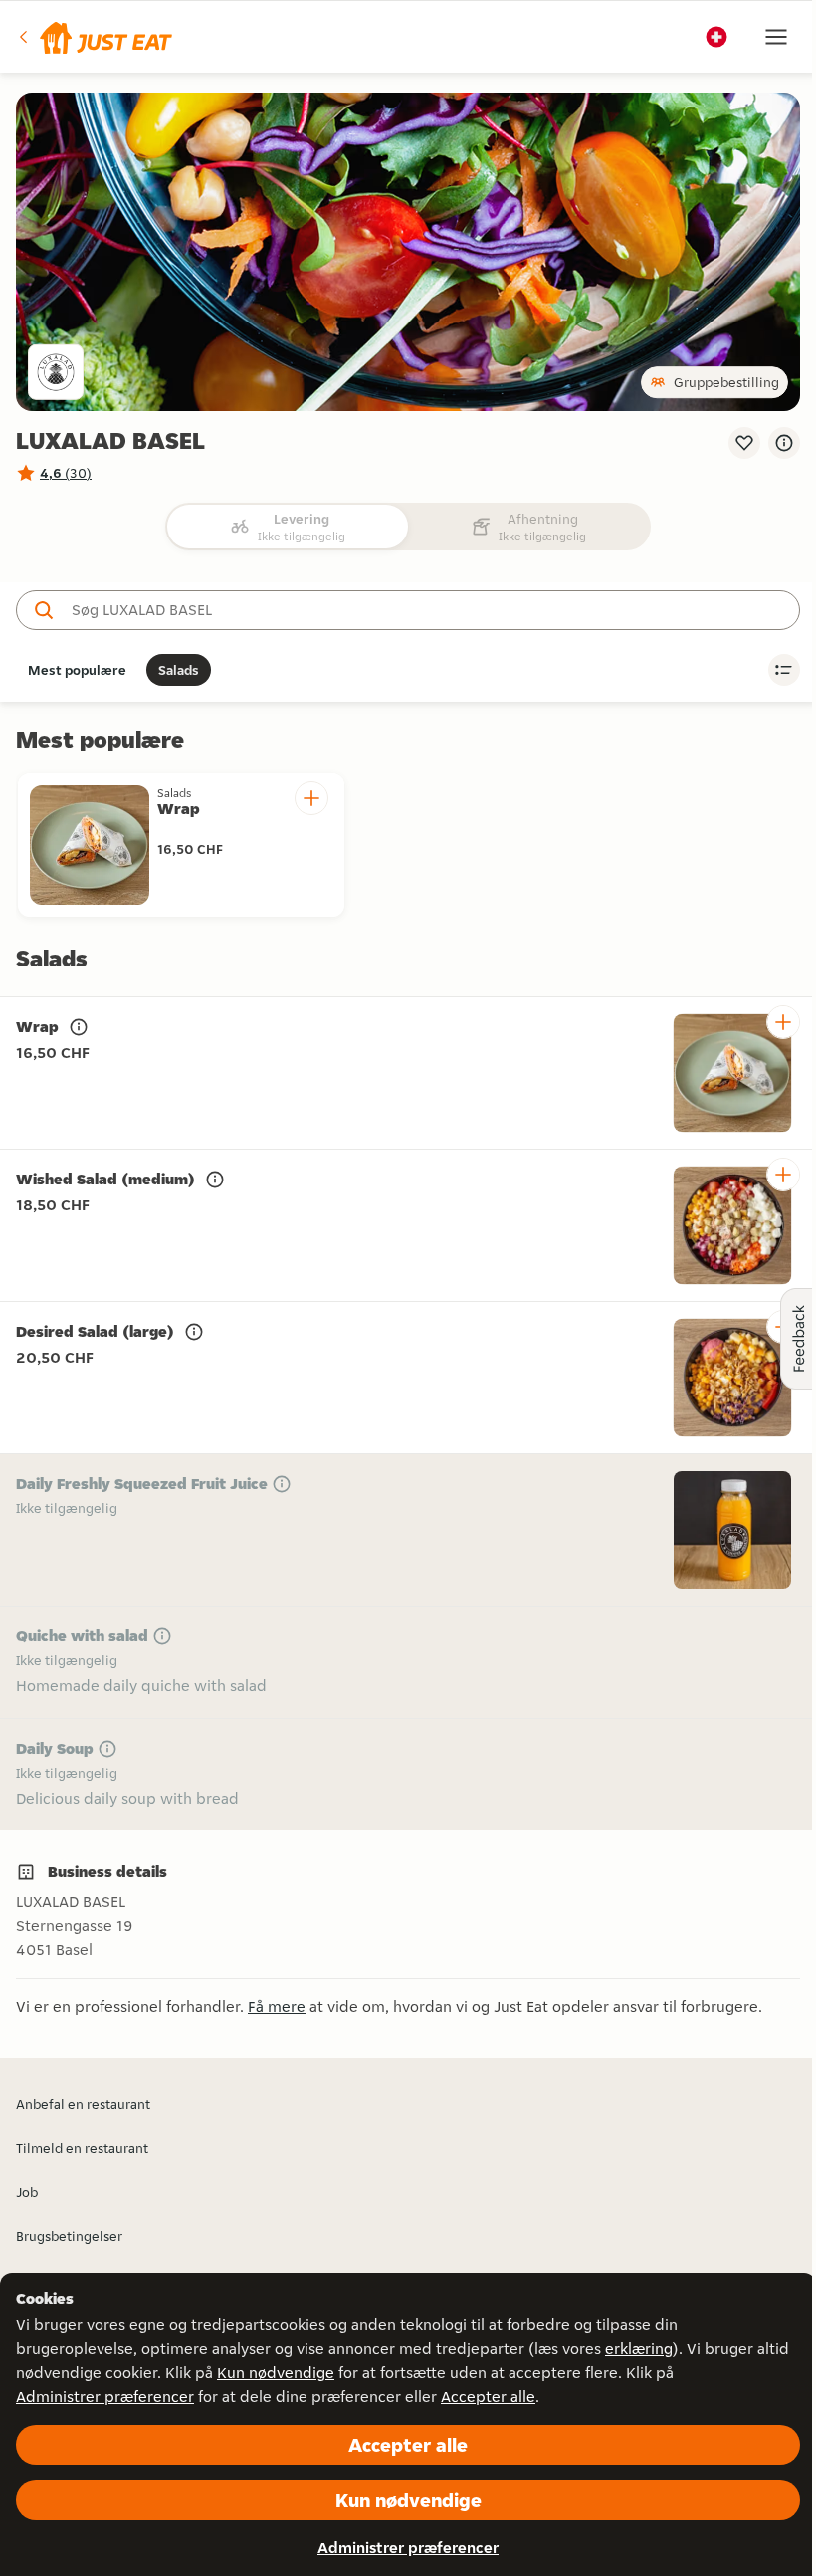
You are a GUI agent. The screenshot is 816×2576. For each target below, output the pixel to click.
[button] (94, 37)
